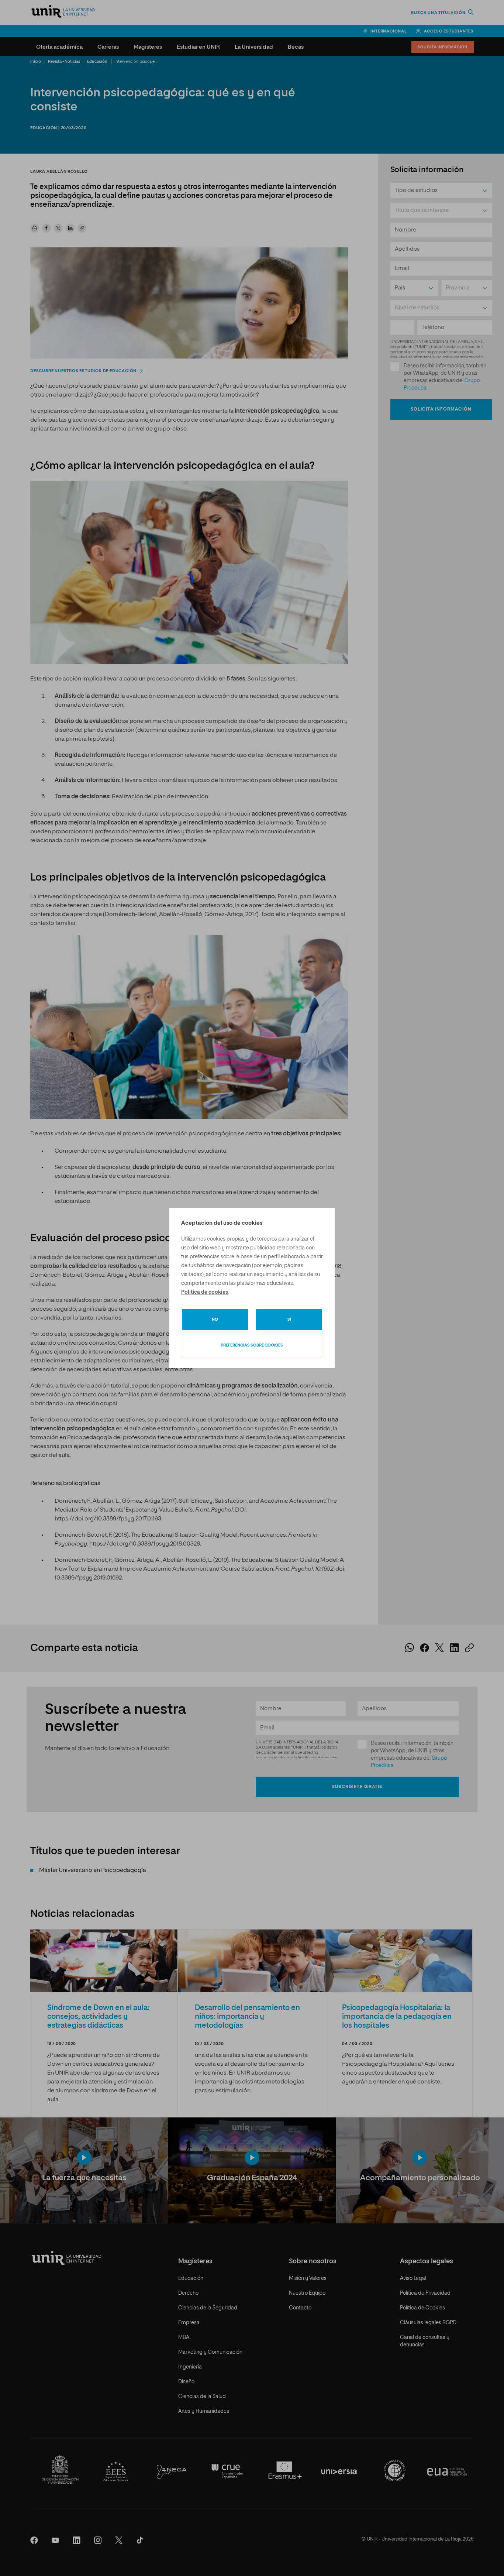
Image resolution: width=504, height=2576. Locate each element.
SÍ (289, 1319)
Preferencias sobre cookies (252, 1345)
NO (215, 1319)
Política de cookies (205, 1292)
